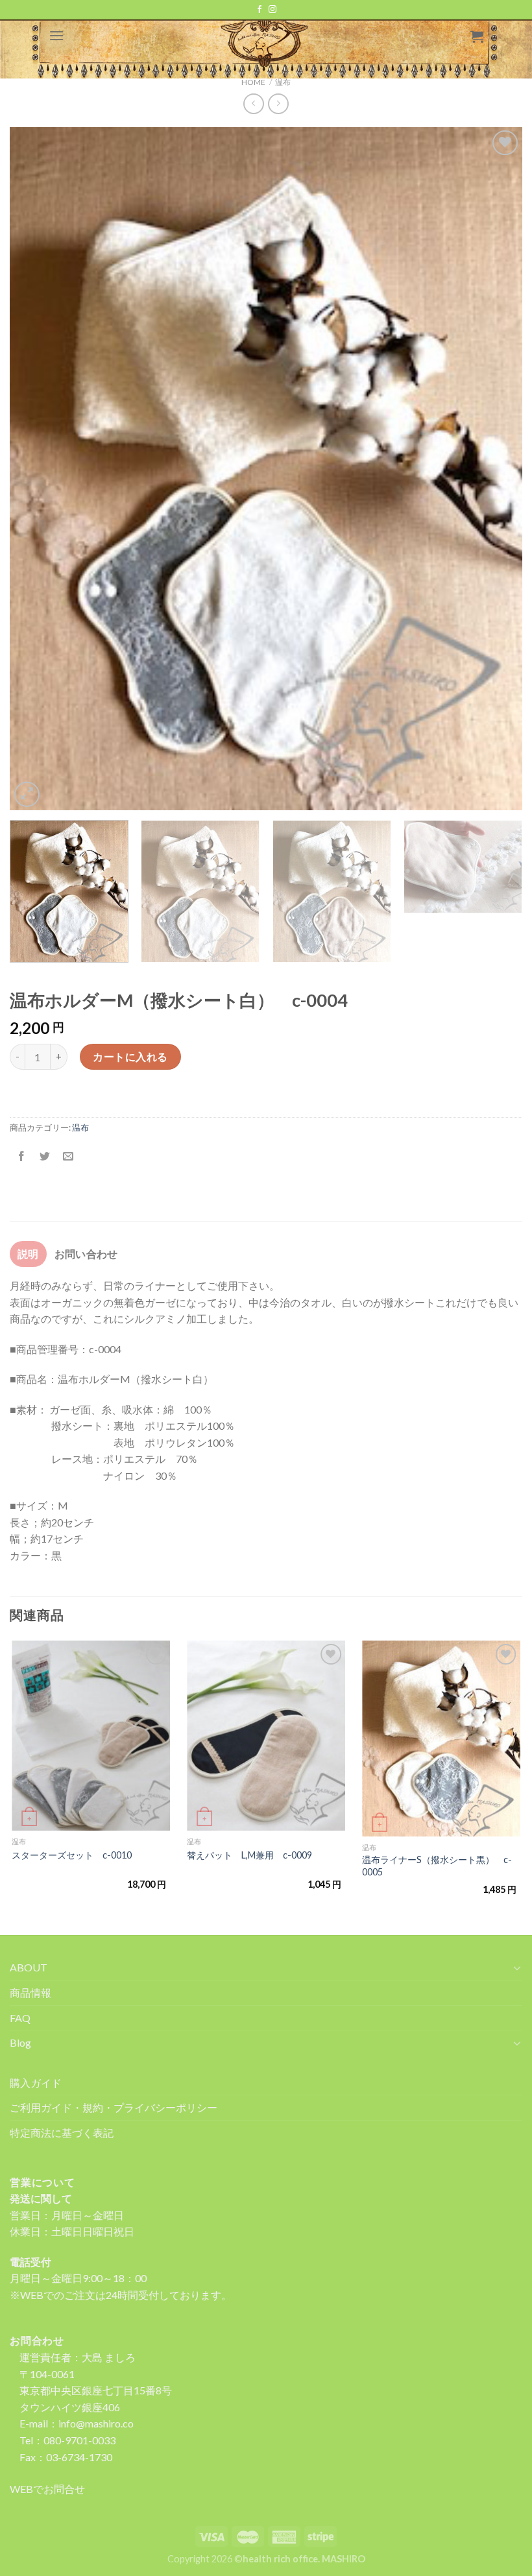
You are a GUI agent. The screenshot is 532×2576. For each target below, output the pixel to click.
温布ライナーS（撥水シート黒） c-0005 (437, 1866)
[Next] (496, 469)
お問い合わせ (86, 1254)
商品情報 (30, 1992)
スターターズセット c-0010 (72, 1855)
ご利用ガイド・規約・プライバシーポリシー (114, 2107)
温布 (80, 1127)
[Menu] (56, 35)
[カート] (477, 36)
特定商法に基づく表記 (62, 2133)
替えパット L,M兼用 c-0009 (249, 1855)
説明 (28, 1254)
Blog (20, 2042)
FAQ (20, 2018)
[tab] (28, 1254)
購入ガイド (36, 2083)
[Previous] (36, 469)
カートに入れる (130, 1056)
